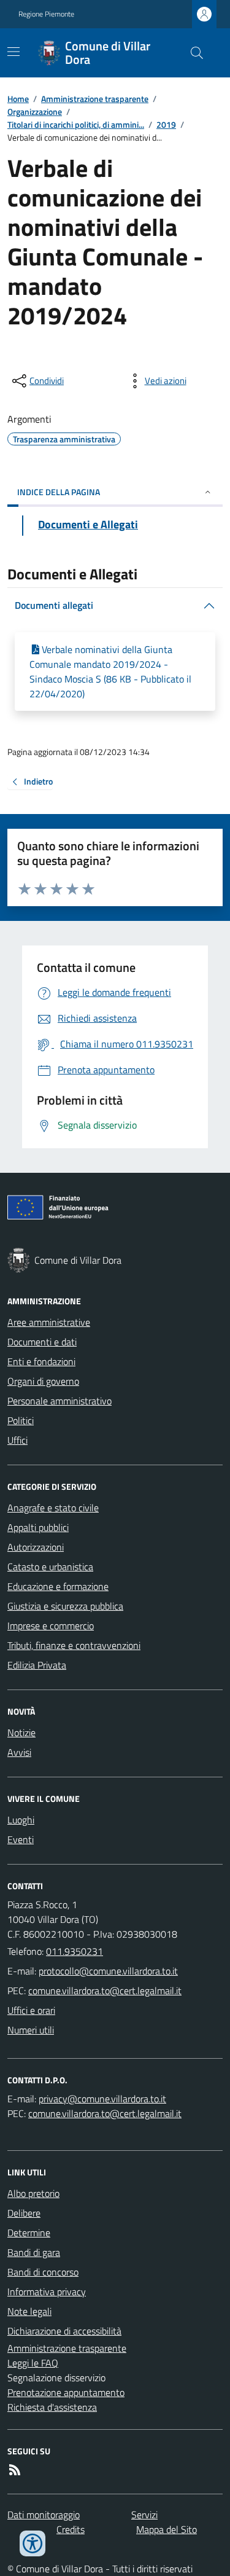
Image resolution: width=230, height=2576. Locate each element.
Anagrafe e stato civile (53, 1508)
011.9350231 (75, 1951)
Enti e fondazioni (41, 1361)
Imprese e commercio (51, 1626)
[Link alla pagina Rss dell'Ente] (15, 2470)
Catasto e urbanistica (50, 1567)
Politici (21, 1420)
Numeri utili (31, 2030)
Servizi (144, 2515)
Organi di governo (43, 1381)
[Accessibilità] (33, 2543)
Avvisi (19, 1752)
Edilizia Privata (37, 1665)
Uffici (17, 1440)
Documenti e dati (42, 1342)
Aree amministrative (49, 1322)
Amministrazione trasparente (95, 99)
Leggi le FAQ (33, 2363)
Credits (71, 2529)
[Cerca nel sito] (192, 53)
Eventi (21, 1839)
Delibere (24, 2213)
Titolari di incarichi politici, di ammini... (76, 124)
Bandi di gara (34, 2252)
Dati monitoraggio (44, 2515)
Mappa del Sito (167, 2529)
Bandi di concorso (43, 2272)
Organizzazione (35, 112)
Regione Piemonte (46, 14)
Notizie (21, 1732)
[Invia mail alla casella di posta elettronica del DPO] (102, 2099)
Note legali (29, 2311)
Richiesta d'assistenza (52, 2407)
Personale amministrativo (59, 1401)
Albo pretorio (33, 2193)
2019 (166, 124)
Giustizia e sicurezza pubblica (65, 1606)
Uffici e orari (31, 2010)
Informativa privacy (47, 2292)
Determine (29, 2233)
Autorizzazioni (36, 1547)
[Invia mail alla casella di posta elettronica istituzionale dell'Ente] (108, 1971)
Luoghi (21, 1820)
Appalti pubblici (38, 1527)
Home (18, 99)
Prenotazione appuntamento (66, 2392)
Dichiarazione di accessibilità (64, 2331)
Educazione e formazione (58, 1586)
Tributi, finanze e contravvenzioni (74, 1645)
